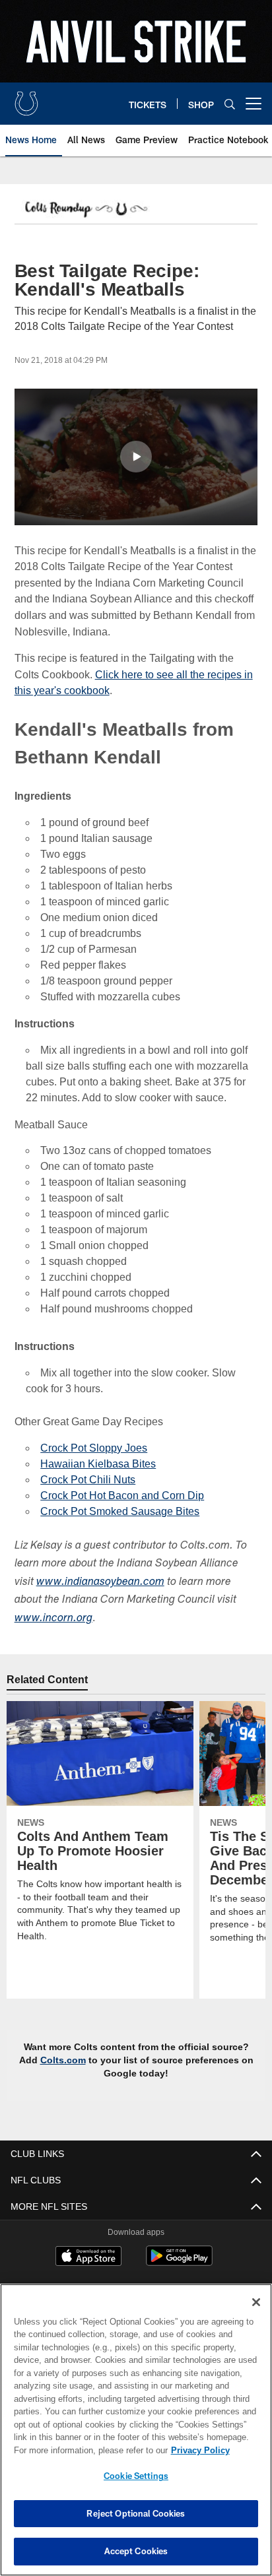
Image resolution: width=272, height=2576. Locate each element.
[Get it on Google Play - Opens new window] (179, 2262)
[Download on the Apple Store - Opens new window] (88, 2257)
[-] (85, 210)
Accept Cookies (136, 2551)
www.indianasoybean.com (100, 1583)
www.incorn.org (53, 1619)
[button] (136, 457)
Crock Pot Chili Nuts (87, 1480)
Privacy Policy (86, 2450)
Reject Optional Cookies (136, 2513)
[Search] (230, 104)
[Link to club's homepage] (26, 98)
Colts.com (69, 2060)
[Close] (256, 2302)
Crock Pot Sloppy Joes (93, 1448)
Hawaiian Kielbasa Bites (95, 1464)
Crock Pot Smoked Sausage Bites (118, 1511)
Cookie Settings (136, 2476)
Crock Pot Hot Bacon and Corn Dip (120, 1496)
